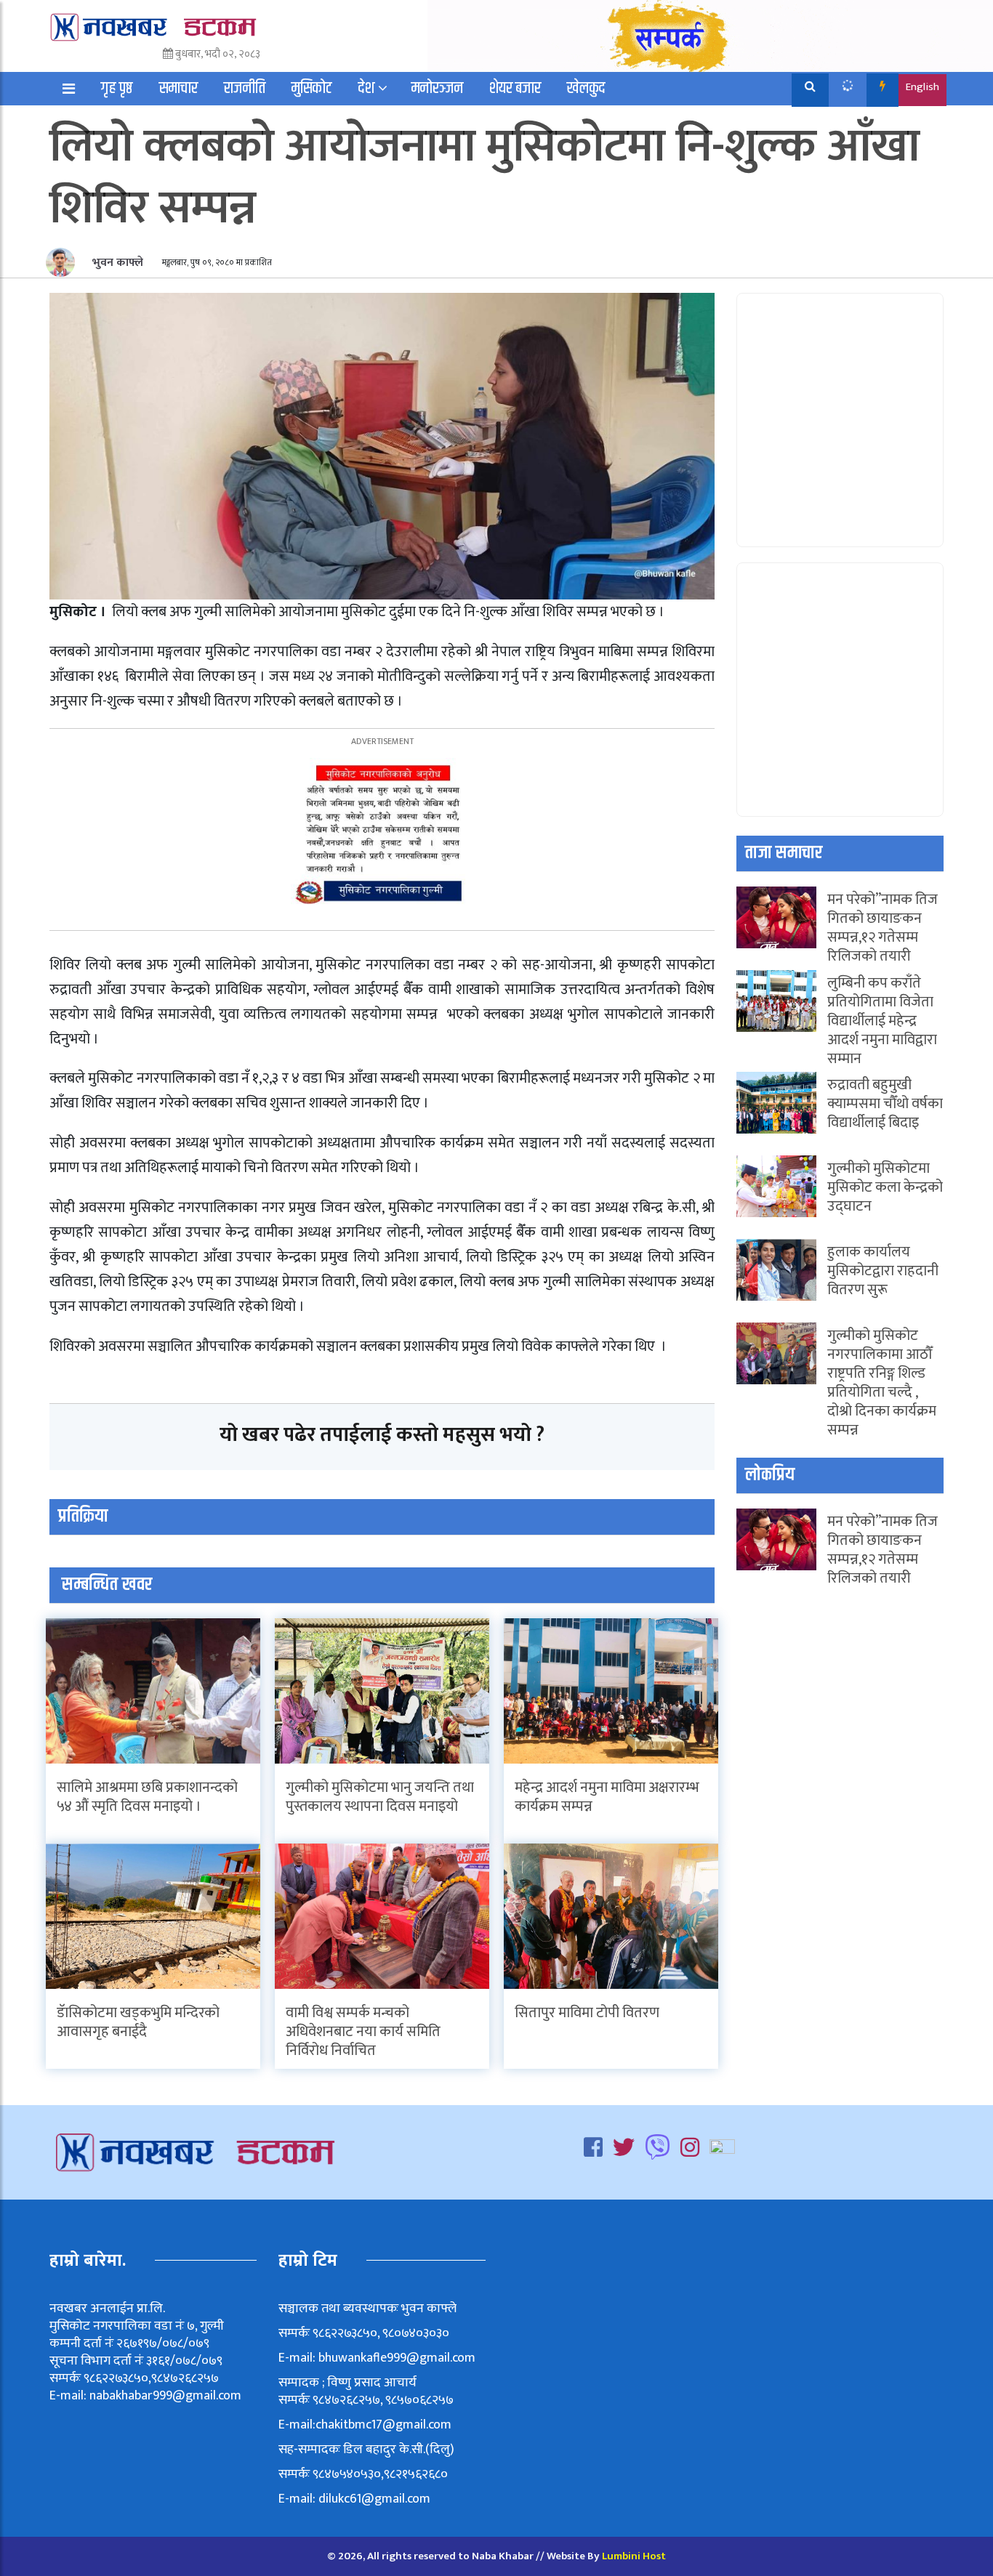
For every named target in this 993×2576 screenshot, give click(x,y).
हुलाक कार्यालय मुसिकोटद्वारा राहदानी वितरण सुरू (883, 1271)
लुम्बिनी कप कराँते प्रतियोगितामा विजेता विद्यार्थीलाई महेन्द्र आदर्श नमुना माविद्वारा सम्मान (882, 1021)
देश (366, 89)
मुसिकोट (312, 89)
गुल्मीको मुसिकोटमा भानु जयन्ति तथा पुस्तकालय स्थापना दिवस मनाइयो (380, 1797)
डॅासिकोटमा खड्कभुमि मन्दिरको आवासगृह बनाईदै (138, 2022)
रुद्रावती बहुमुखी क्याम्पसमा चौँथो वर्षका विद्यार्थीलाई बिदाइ (885, 1104)
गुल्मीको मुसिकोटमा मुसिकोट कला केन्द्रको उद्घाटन (885, 1187)
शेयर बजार (515, 89)
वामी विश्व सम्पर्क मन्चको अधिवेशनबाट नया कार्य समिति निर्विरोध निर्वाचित (363, 2032)
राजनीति (245, 89)
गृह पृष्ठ (117, 89)
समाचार (178, 89)
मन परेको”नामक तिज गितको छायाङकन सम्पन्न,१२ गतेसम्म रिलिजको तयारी (883, 928)
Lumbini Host (634, 2556)
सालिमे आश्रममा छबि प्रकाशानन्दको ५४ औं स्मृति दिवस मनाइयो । (147, 1797)
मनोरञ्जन (437, 89)
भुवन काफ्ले (116, 263)
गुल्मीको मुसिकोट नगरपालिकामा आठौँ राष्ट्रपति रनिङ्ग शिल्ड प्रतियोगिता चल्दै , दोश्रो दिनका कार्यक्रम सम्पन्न (882, 1383)
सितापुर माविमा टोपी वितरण (587, 2013)
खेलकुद (586, 89)
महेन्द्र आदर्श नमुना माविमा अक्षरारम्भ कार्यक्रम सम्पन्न (607, 1797)
